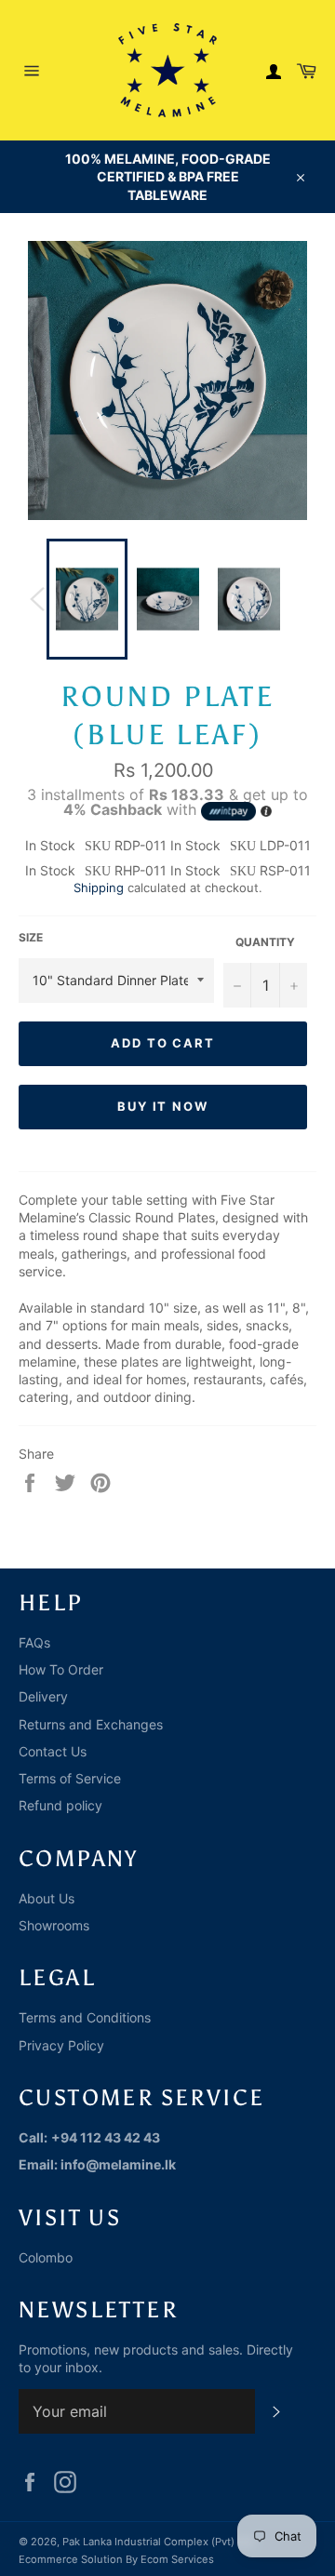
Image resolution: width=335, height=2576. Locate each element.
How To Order (61, 1669)
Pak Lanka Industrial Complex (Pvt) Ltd (158, 2542)
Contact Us (53, 1751)
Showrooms (54, 1925)
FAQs (34, 1642)
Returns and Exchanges (91, 1724)
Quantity (265, 942)
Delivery (43, 1696)
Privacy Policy (61, 2045)
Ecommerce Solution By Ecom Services (116, 2559)
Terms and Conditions (85, 2017)
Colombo (46, 2257)
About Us (47, 1898)
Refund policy (60, 1805)
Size (31, 937)
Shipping (99, 888)
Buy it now (163, 1106)
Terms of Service (70, 1778)
